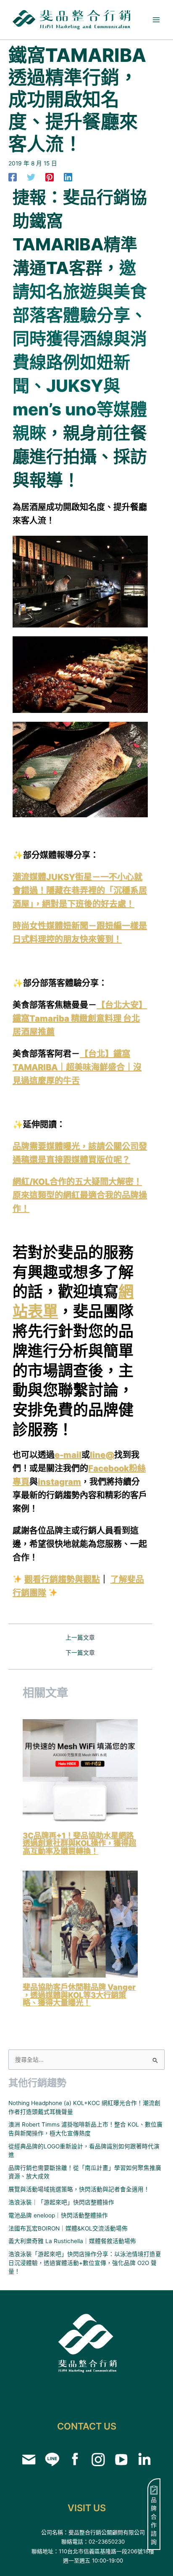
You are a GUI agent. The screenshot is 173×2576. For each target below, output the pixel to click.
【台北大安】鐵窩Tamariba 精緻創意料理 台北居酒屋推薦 (80, 1018)
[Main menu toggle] (156, 20)
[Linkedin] (68, 177)
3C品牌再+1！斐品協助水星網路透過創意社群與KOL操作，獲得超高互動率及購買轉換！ (79, 1843)
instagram (59, 1482)
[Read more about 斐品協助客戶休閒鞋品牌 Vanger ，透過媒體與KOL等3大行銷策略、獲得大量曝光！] (80, 1924)
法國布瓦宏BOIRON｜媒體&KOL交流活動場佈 (68, 2228)
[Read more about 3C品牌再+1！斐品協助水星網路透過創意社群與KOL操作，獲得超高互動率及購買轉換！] (80, 1772)
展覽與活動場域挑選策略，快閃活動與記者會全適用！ (79, 2189)
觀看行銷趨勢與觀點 (62, 1579)
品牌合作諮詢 (154, 2521)
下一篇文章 (80, 1653)
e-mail (68, 1455)
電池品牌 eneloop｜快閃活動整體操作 (58, 2215)
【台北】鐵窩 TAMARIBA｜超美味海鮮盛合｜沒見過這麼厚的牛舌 (77, 1067)
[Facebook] (13, 177)
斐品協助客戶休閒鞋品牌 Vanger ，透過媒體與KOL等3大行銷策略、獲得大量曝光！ (79, 1994)
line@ (102, 1455)
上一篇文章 (80, 1638)
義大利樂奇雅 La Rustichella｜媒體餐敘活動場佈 (72, 2241)
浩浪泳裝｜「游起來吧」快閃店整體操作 (61, 2202)
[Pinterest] (50, 177)
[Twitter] (31, 177)
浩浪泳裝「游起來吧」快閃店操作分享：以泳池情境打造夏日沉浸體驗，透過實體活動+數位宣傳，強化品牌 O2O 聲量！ (85, 2263)
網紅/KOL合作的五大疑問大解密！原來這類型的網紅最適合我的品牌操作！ (80, 1195)
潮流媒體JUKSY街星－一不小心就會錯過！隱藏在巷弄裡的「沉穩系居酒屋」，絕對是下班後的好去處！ (80, 891)
